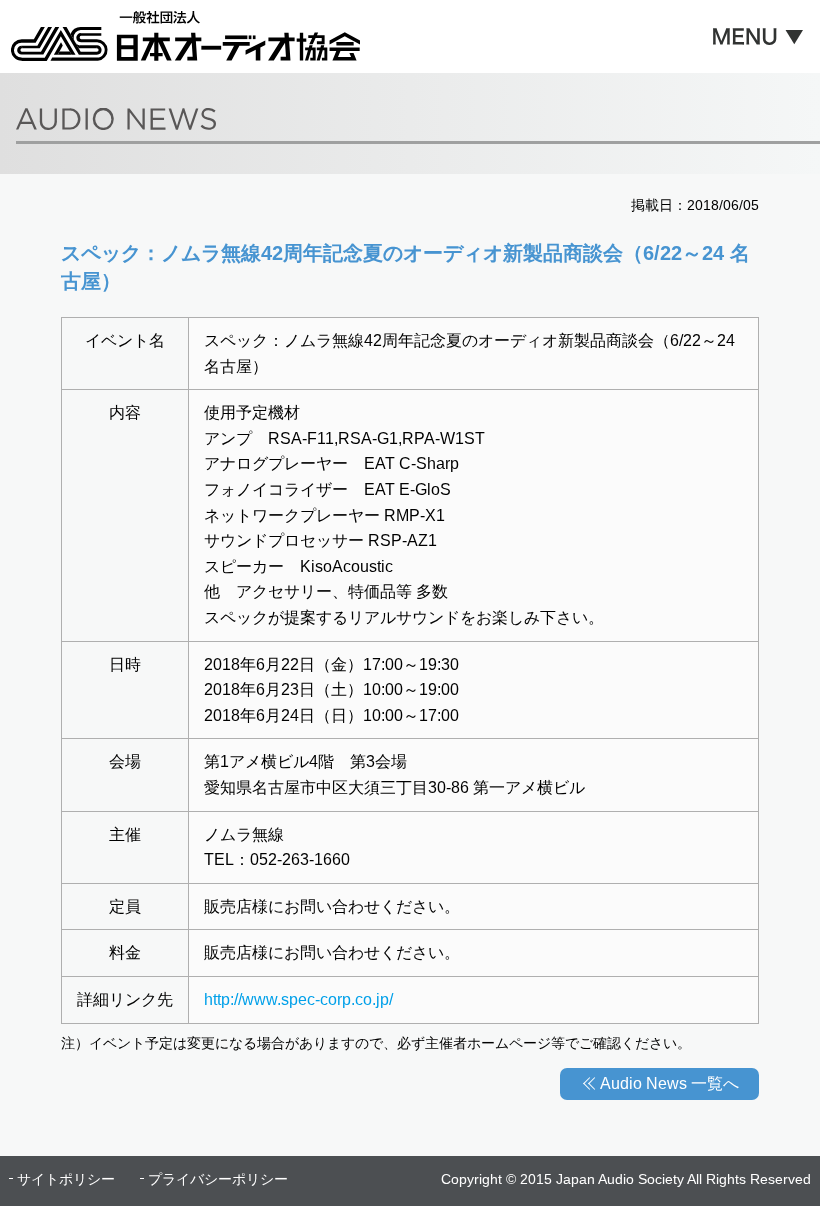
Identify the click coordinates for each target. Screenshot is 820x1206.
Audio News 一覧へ (669, 1083)
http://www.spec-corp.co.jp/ (298, 999)
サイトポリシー (66, 1179)
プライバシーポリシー (218, 1179)
